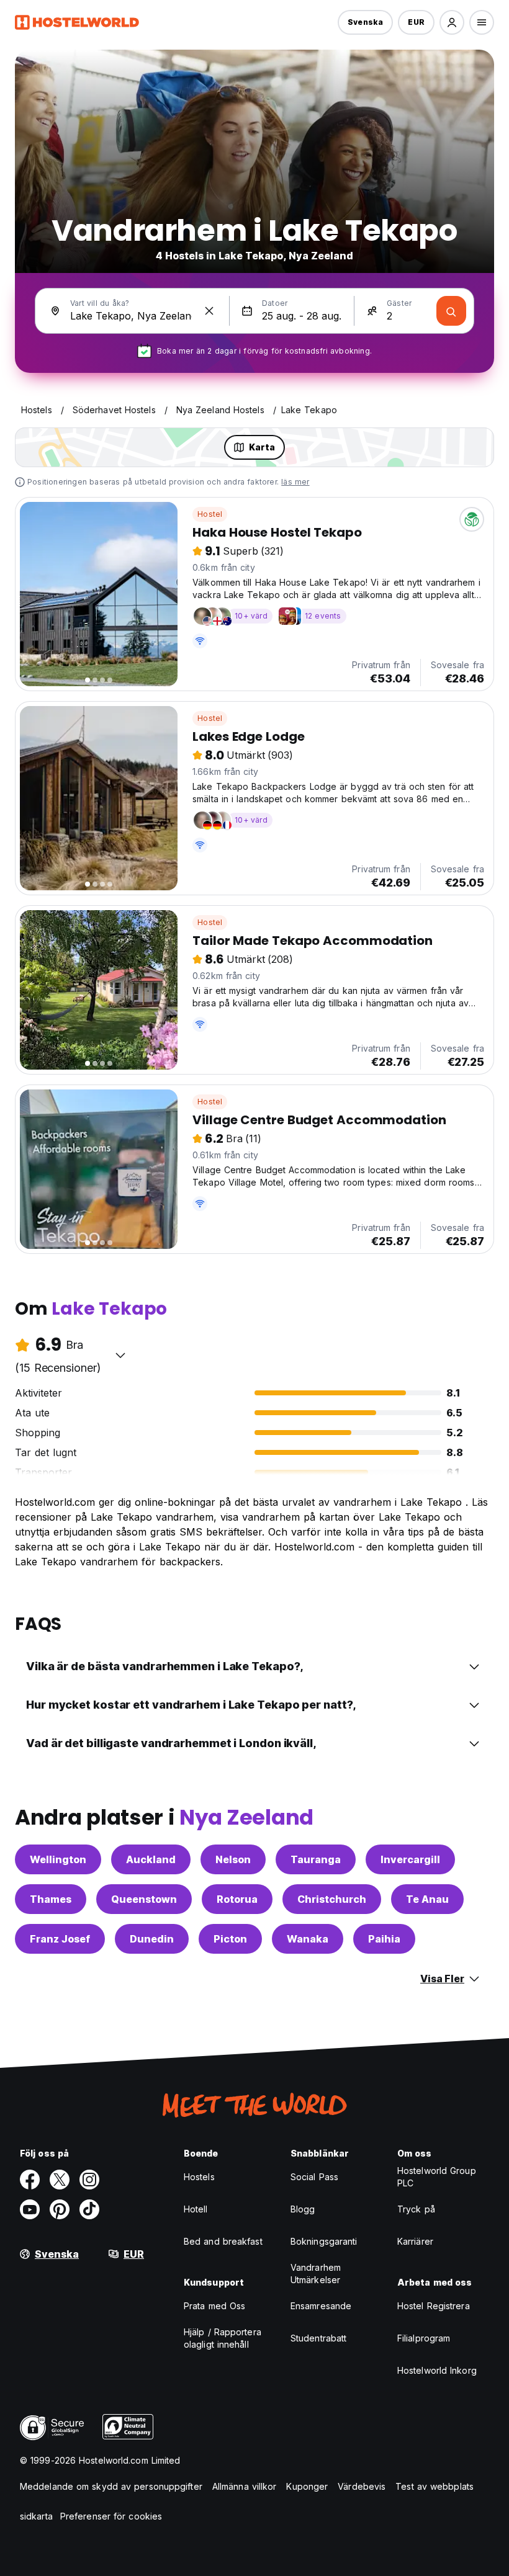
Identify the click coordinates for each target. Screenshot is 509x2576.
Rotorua (237, 1899)
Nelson (233, 1859)
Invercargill (410, 1859)
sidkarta (36, 2516)
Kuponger (307, 2486)
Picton (230, 1939)
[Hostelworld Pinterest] (60, 2209)
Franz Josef (60, 1939)
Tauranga (316, 1859)
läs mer (295, 482)
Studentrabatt (318, 2338)
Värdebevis (362, 2486)
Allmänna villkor (245, 2486)
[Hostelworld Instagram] (89, 2180)
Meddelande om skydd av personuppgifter (111, 2486)
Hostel (210, 514)
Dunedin (152, 1939)
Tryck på (416, 2209)
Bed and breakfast (223, 2241)
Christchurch (332, 1899)
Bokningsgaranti (324, 2241)
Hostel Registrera (434, 2306)
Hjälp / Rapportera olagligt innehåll (223, 2338)
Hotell (196, 2209)
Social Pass (314, 2177)
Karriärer (415, 2241)
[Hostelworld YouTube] (30, 2209)
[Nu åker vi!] (451, 311)
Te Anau (427, 1899)
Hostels (199, 2177)
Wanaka (308, 1939)
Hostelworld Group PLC (437, 2177)
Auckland (151, 1859)
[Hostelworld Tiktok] (89, 2209)
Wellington (58, 1859)
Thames (51, 1899)
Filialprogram (424, 2338)
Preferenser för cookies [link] (111, 2516)
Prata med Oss (214, 2306)
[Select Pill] (452, 22)
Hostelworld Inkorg (437, 2370)
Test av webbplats (435, 2486)
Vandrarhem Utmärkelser (316, 2274)
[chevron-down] (120, 1355)
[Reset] (209, 311)
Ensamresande (321, 2306)
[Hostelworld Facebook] (30, 2180)
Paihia (384, 1939)
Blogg (303, 2209)
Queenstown (144, 1899)
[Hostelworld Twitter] (60, 2180)
